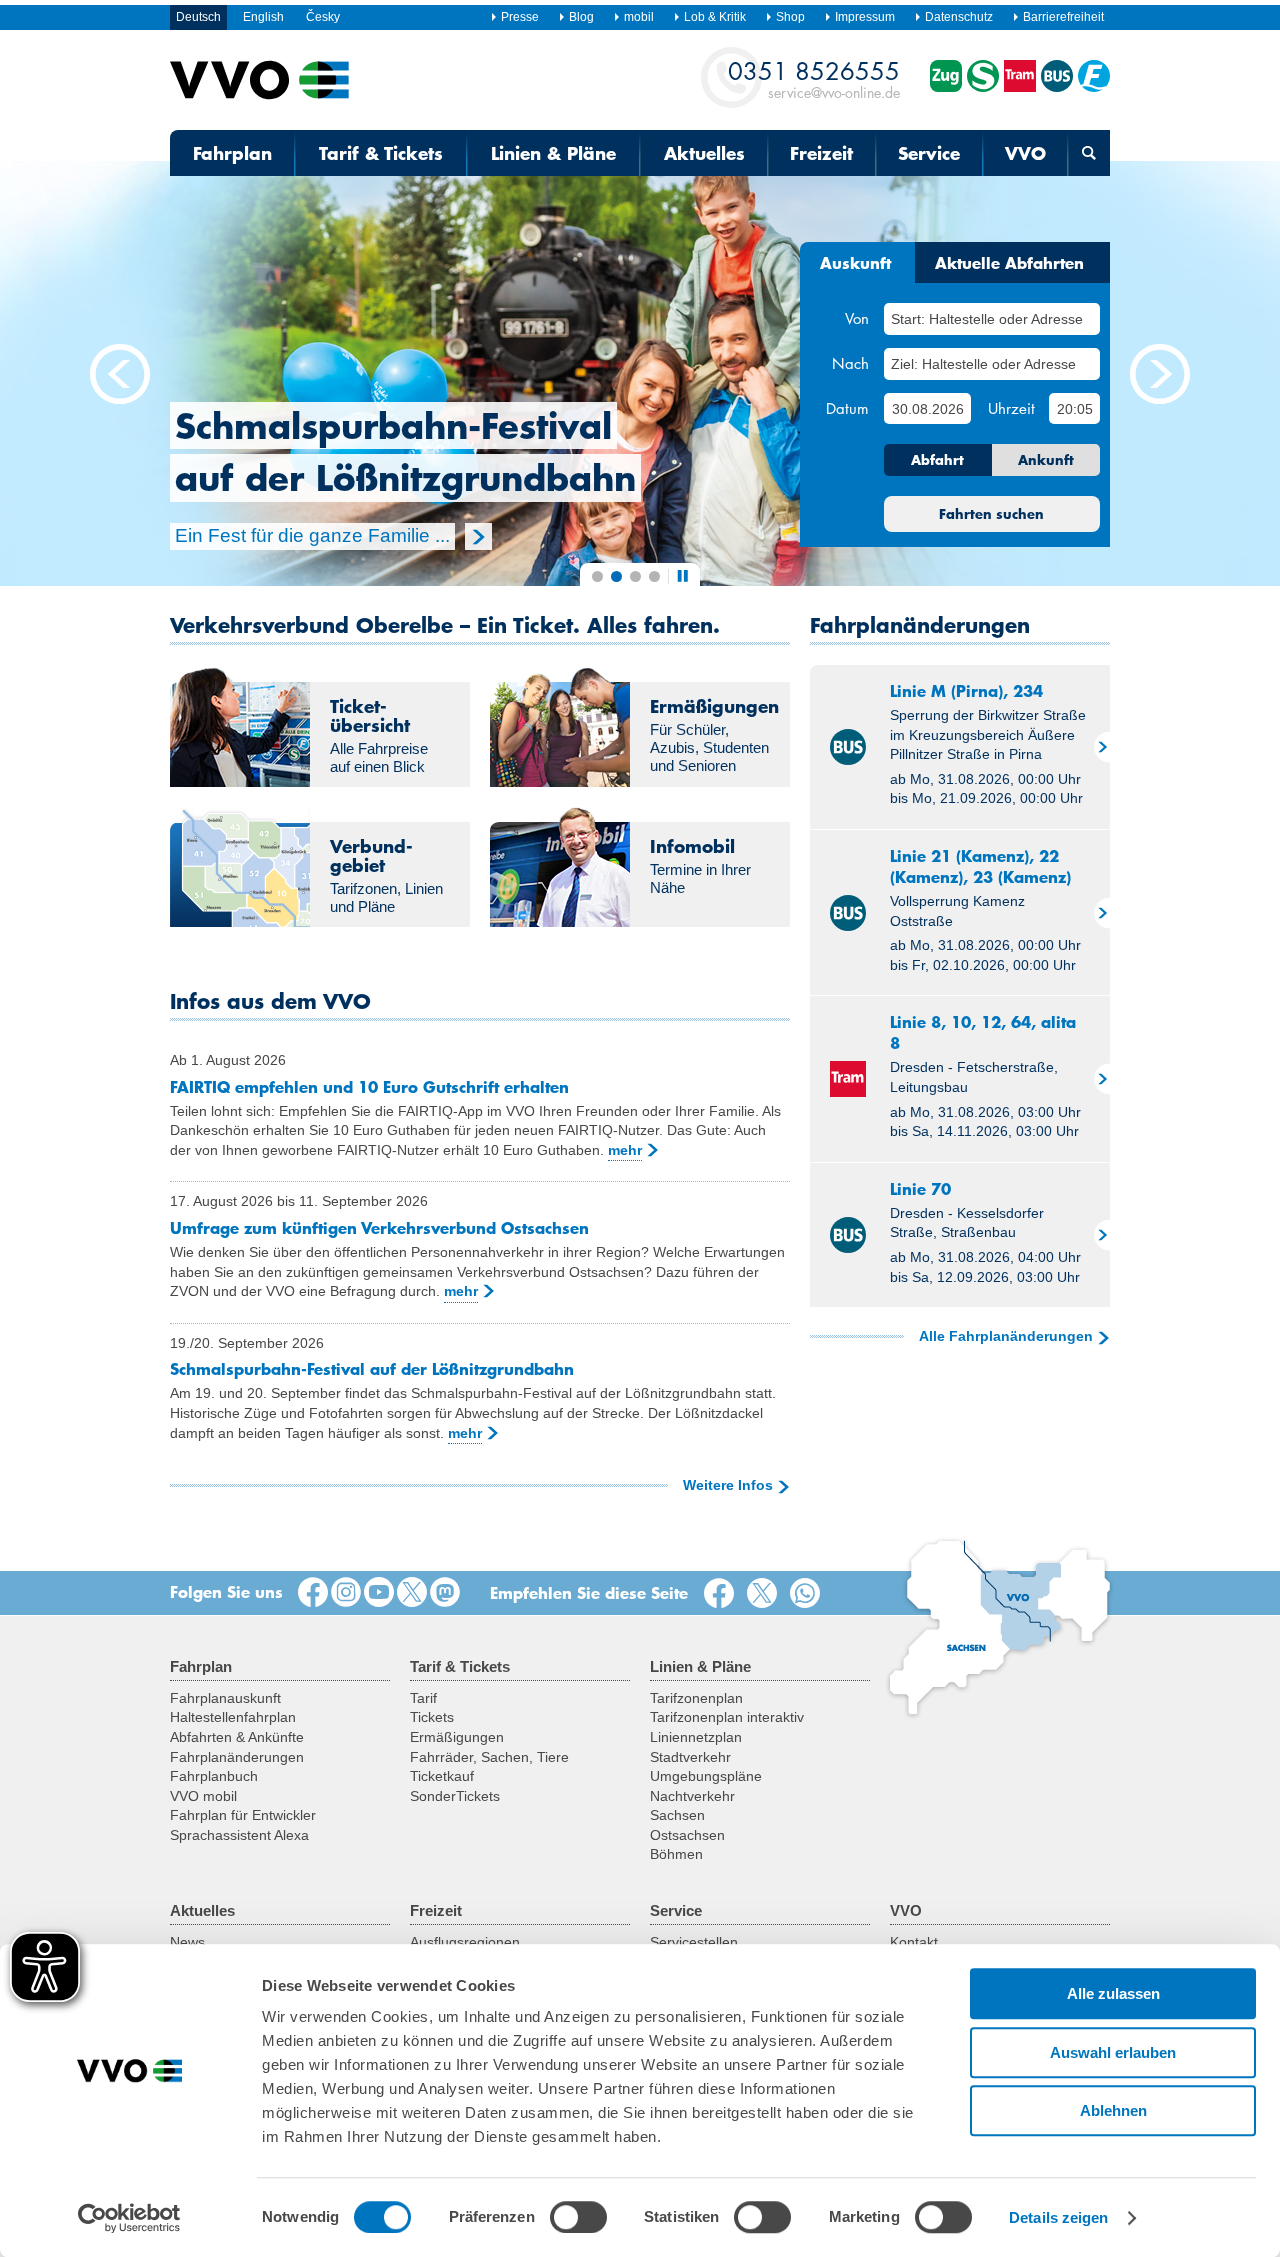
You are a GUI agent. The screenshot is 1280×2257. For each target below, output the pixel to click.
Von (857, 318)
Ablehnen (1113, 2110)
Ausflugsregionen (465, 1942)
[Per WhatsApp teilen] (809, 1594)
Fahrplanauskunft (225, 1698)
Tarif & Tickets (381, 153)
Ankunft (1046, 460)
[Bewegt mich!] (379, 1593)
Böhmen (676, 1854)
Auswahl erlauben (1113, 2052)
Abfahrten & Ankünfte (237, 1737)
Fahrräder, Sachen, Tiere (489, 1757)
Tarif (423, 1698)
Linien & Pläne (553, 153)
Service (929, 153)
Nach (850, 363)
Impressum (865, 17)
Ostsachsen (687, 1835)
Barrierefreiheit (1063, 17)
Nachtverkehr (692, 1796)
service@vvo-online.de (814, 78)
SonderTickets (455, 1796)
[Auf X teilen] (766, 1594)
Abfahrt (937, 460)
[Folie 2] (616, 576)
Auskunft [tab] (855, 262)
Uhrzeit (1011, 408)
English (263, 17)
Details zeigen (1058, 2217)
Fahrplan (232, 153)
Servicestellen (694, 1942)
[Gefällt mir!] (313, 1593)
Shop (790, 17)
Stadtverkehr (690, 1757)
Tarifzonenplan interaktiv (727, 1717)
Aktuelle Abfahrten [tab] (1009, 262)
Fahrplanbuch (214, 1776)
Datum (847, 408)
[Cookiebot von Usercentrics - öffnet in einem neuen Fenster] (129, 2218)
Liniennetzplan (696, 1737)
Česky (323, 17)
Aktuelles (704, 153)
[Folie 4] (654, 576)
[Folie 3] (635, 576)
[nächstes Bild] (1160, 375)
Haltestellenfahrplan (233, 1717)
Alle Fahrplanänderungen (1006, 1336)
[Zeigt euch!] (346, 1593)
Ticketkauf (442, 1776)
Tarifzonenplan (696, 1698)
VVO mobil (203, 1796)
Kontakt (914, 1942)
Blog (581, 17)
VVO (1025, 153)
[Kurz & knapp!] (412, 1593)
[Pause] (682, 575)
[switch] (578, 2217)
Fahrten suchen (991, 514)
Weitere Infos (728, 1485)
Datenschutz (959, 17)
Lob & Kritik (715, 17)
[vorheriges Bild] (120, 375)
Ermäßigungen (457, 1737)
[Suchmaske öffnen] (1089, 153)
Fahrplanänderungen (237, 1757)
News (187, 1942)
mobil (639, 17)
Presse (520, 17)
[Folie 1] (597, 576)
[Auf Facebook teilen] (723, 1594)
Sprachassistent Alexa (239, 1835)
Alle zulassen (1113, 1993)
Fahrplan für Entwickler (243, 1815)
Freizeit (821, 153)
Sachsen (677, 1815)
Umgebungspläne (706, 1776)
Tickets (432, 1717)
